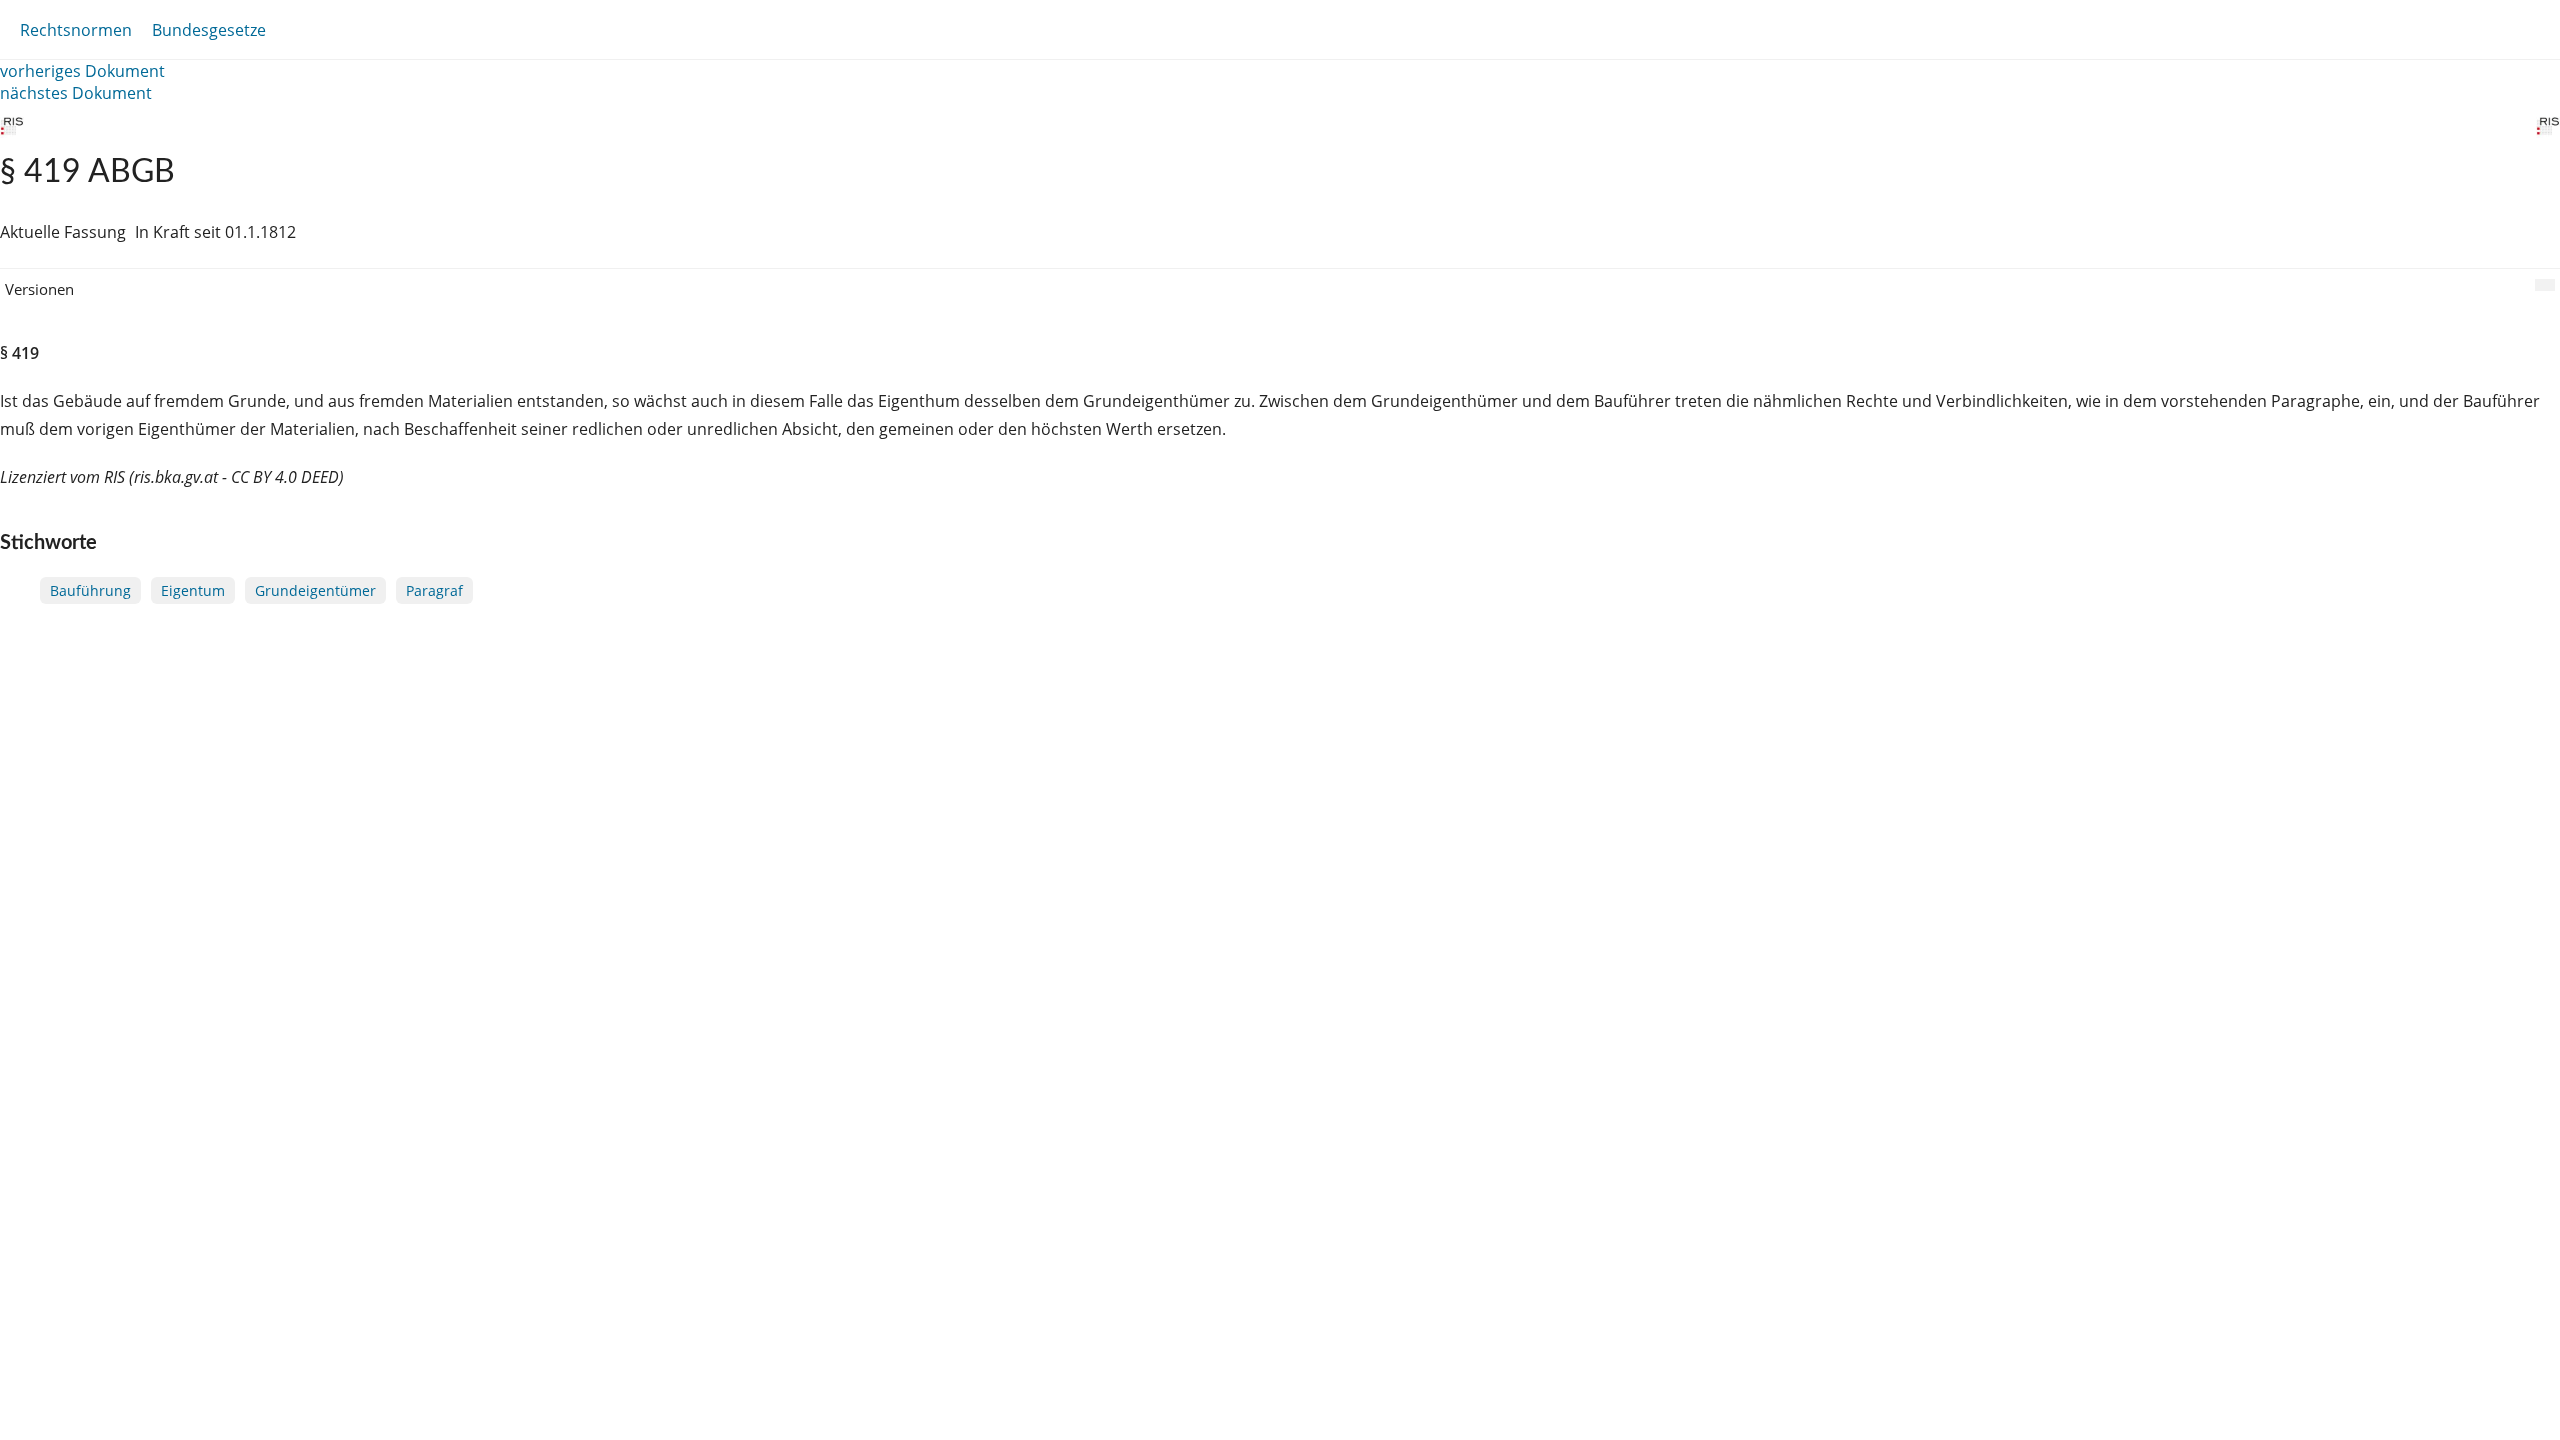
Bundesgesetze (209, 30)
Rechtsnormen (76, 30)
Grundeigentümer (315, 590)
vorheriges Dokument (82, 71)
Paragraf (434, 590)
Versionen (39, 289)
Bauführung (90, 590)
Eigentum (193, 590)
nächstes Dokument (76, 93)
